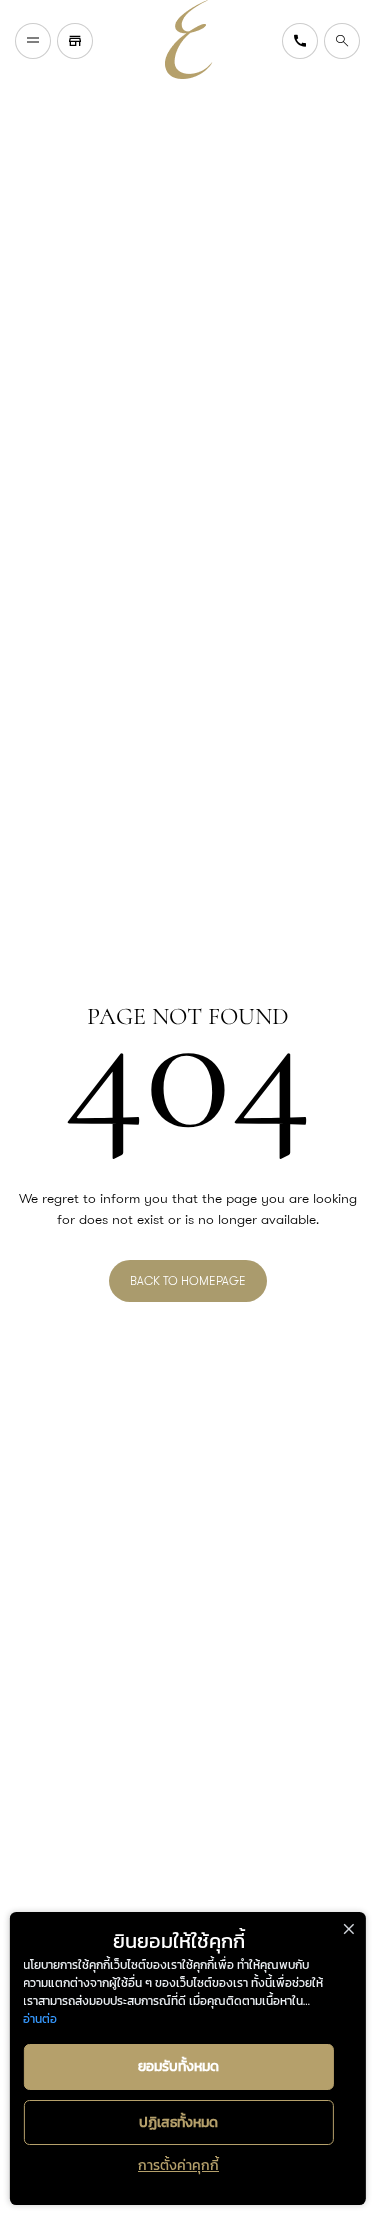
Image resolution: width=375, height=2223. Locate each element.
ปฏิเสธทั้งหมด (178, 2122)
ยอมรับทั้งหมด (178, 2066)
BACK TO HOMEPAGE (188, 1280)
